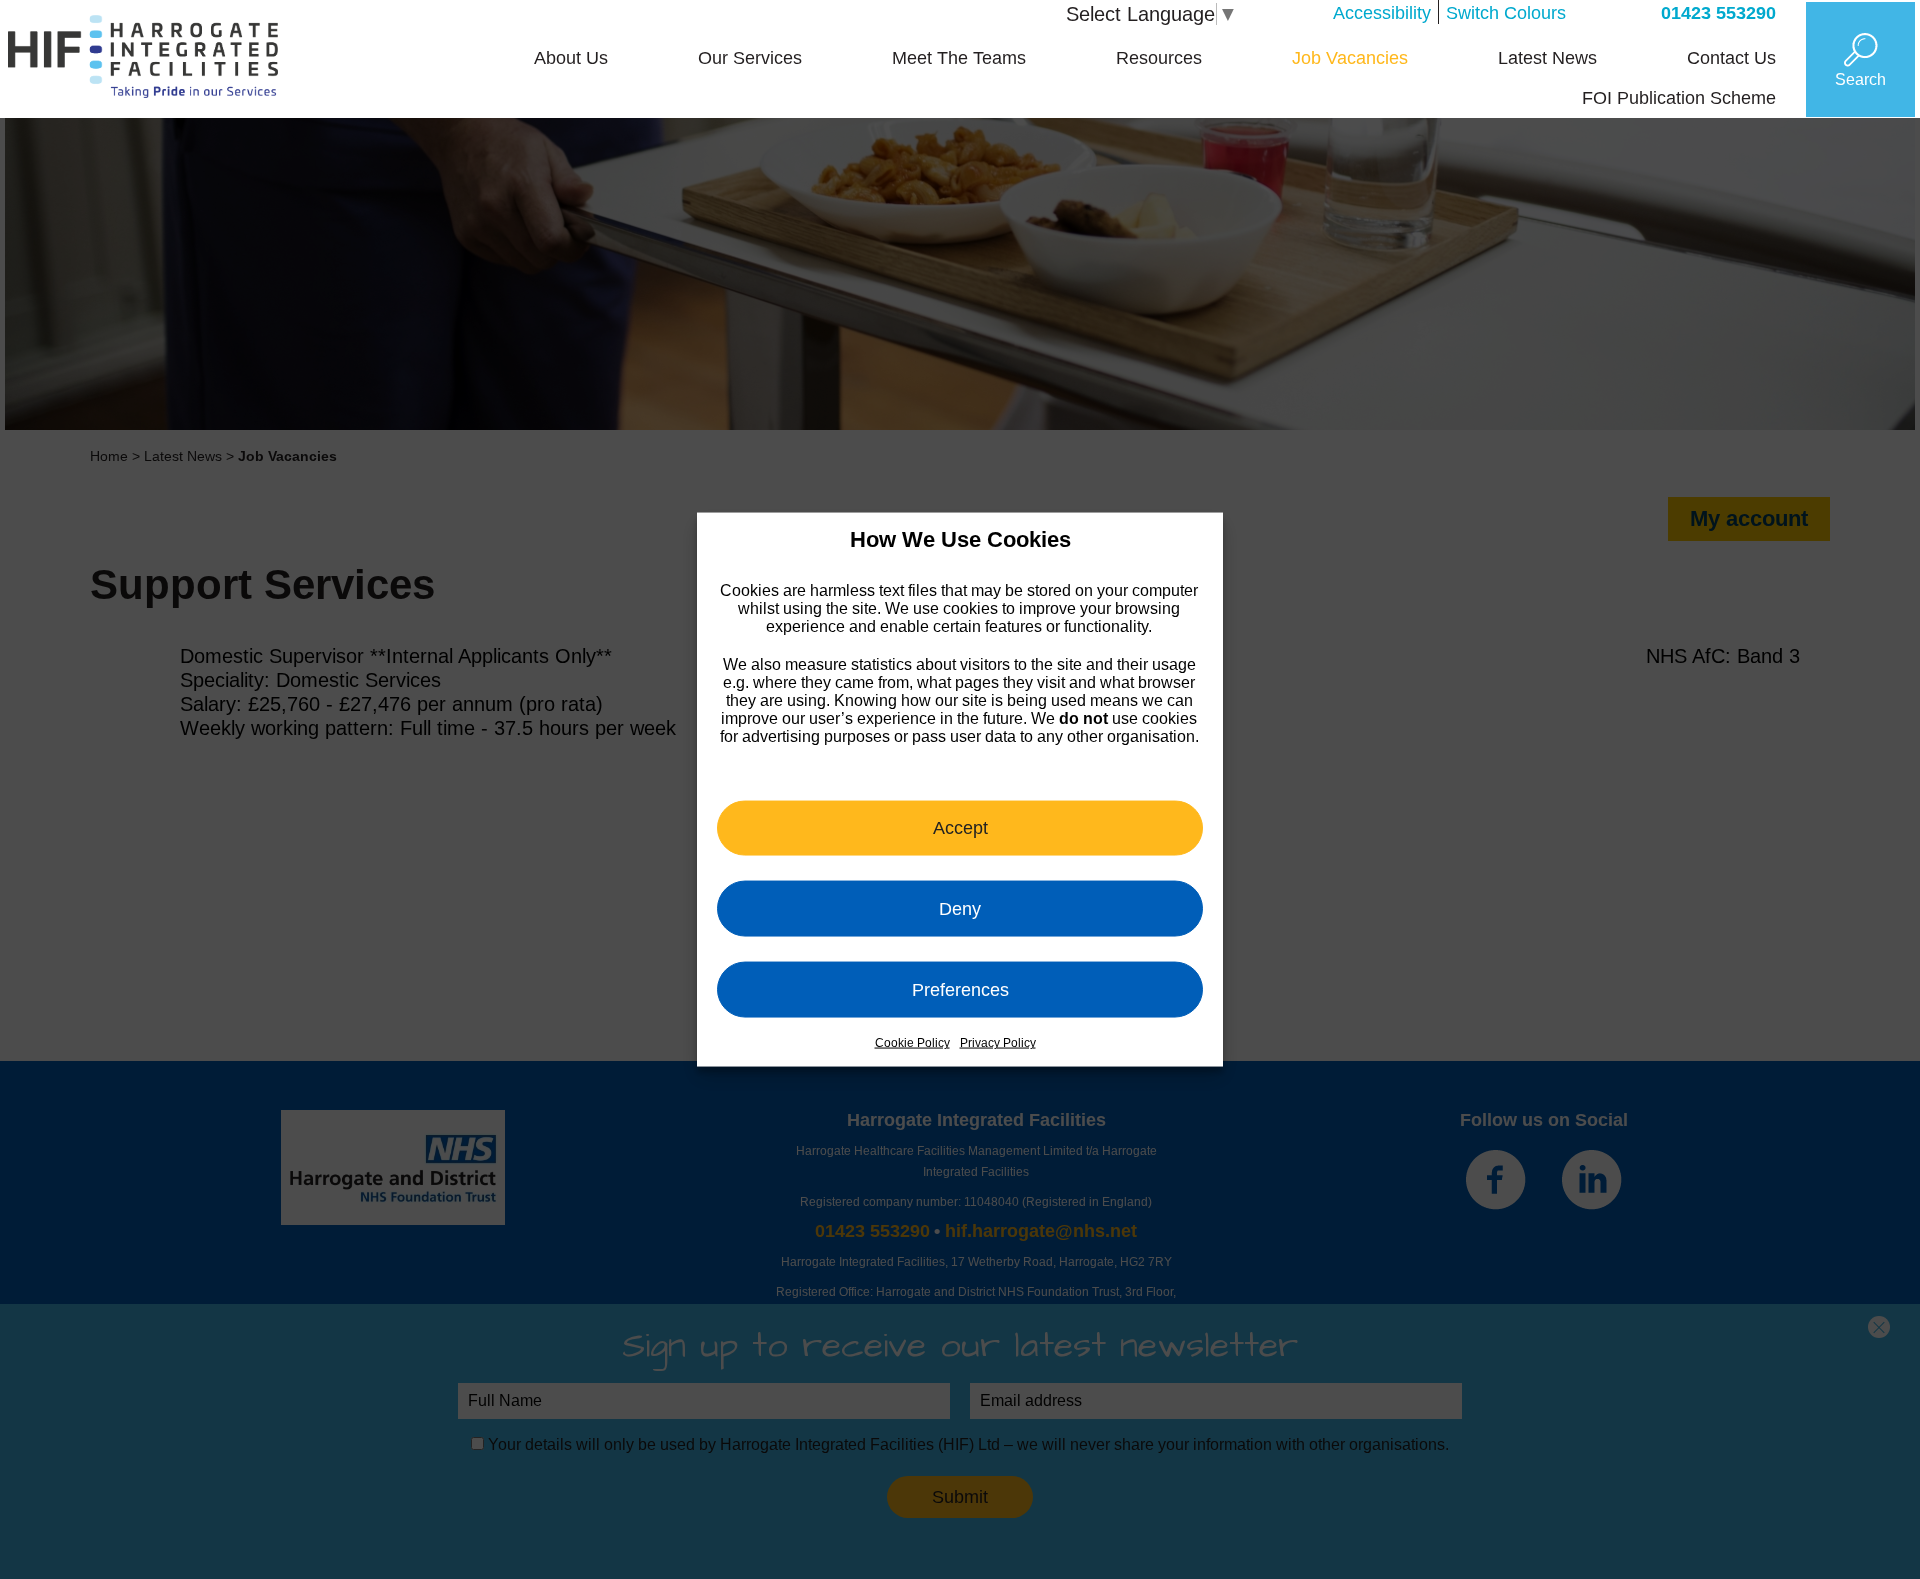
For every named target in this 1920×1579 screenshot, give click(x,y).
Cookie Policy (912, 1043)
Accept (960, 827)
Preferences (960, 989)
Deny (960, 908)
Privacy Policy (998, 1043)
